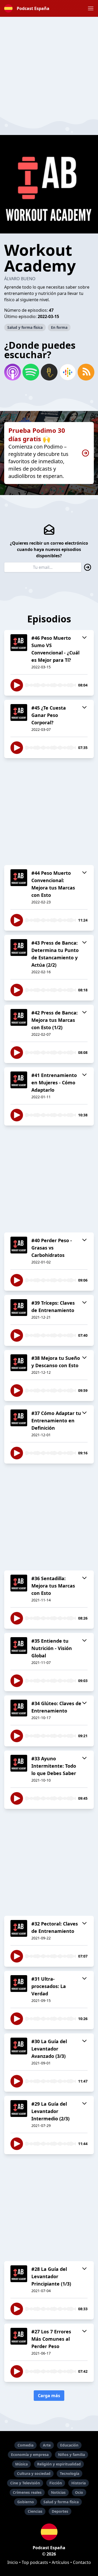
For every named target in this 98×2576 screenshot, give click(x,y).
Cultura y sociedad (34, 2473)
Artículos (60, 2562)
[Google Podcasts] (67, 372)
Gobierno (26, 2502)
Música (21, 2464)
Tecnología (70, 2473)
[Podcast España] (49, 2532)
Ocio (79, 2492)
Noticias (58, 2492)
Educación (69, 2445)
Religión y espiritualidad (59, 2464)
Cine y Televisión (25, 2483)
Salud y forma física (25, 327)
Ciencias (35, 2511)
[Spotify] (31, 372)
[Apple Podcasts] (12, 372)
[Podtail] (49, 372)
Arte (47, 2445)
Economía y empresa (30, 2455)
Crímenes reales (27, 2492)
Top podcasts (35, 2562)
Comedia (25, 2445)
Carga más (49, 2396)
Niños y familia (71, 2455)
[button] (91, 8)
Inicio (13, 2562)
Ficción (56, 2483)
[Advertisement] (49, 66)
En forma (59, 327)
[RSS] (86, 372)
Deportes (60, 2511)
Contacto (82, 2562)
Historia (79, 2483)
